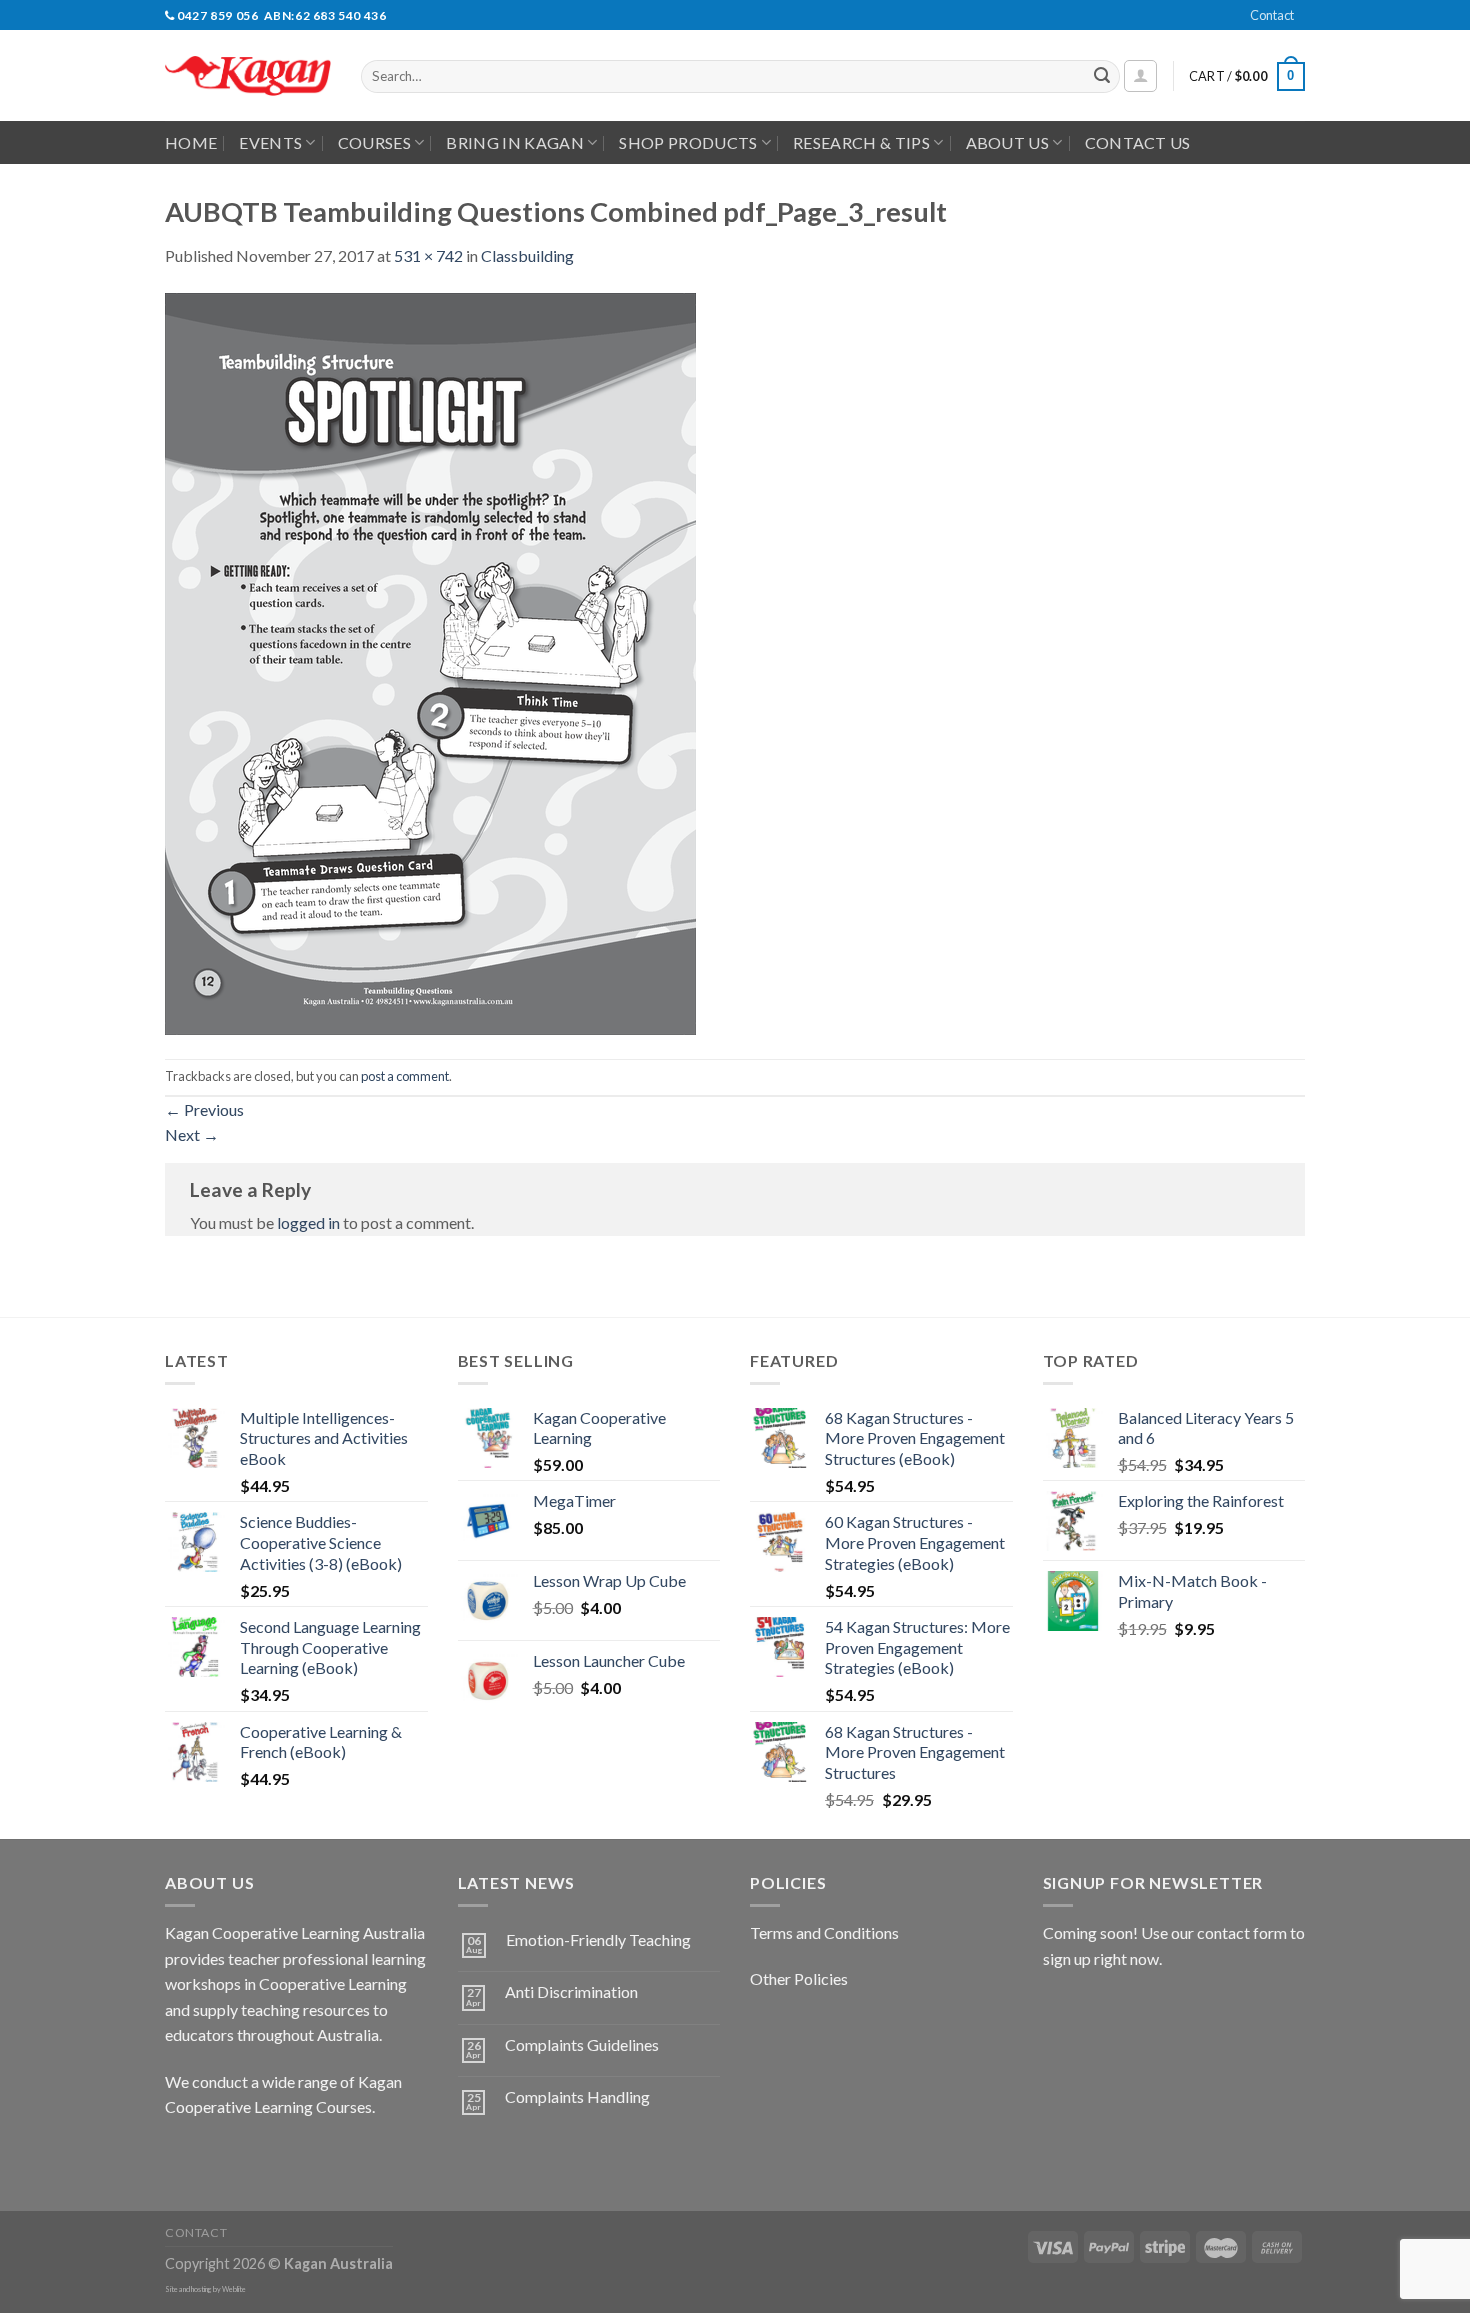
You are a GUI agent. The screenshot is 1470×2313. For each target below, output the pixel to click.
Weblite (234, 2289)
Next (192, 1134)
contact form (1242, 1932)
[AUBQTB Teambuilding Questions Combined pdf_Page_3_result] (430, 661)
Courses (374, 142)
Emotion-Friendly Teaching (598, 1939)
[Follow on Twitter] (255, 2157)
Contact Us (1138, 142)
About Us (1008, 142)
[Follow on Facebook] (183, 2157)
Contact (1272, 15)
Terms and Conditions (824, 1932)
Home (191, 142)
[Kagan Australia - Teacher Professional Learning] (248, 76)
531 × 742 (428, 255)
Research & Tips (861, 142)
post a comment (405, 1076)
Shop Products (688, 142)
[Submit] (1102, 77)
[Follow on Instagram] (219, 2157)
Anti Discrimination (571, 1991)
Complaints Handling (577, 2096)
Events (270, 142)
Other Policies (799, 1978)
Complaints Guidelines (582, 2044)
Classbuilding (527, 255)
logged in (308, 1222)
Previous (204, 1109)
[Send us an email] (1315, 26)
